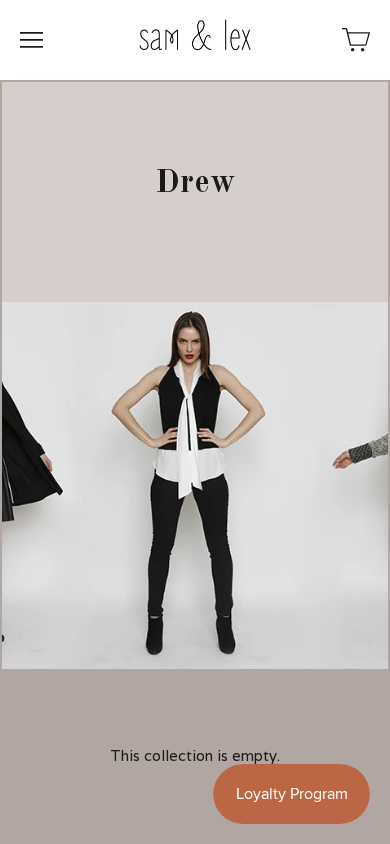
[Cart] (356, 40)
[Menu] (31, 40)
